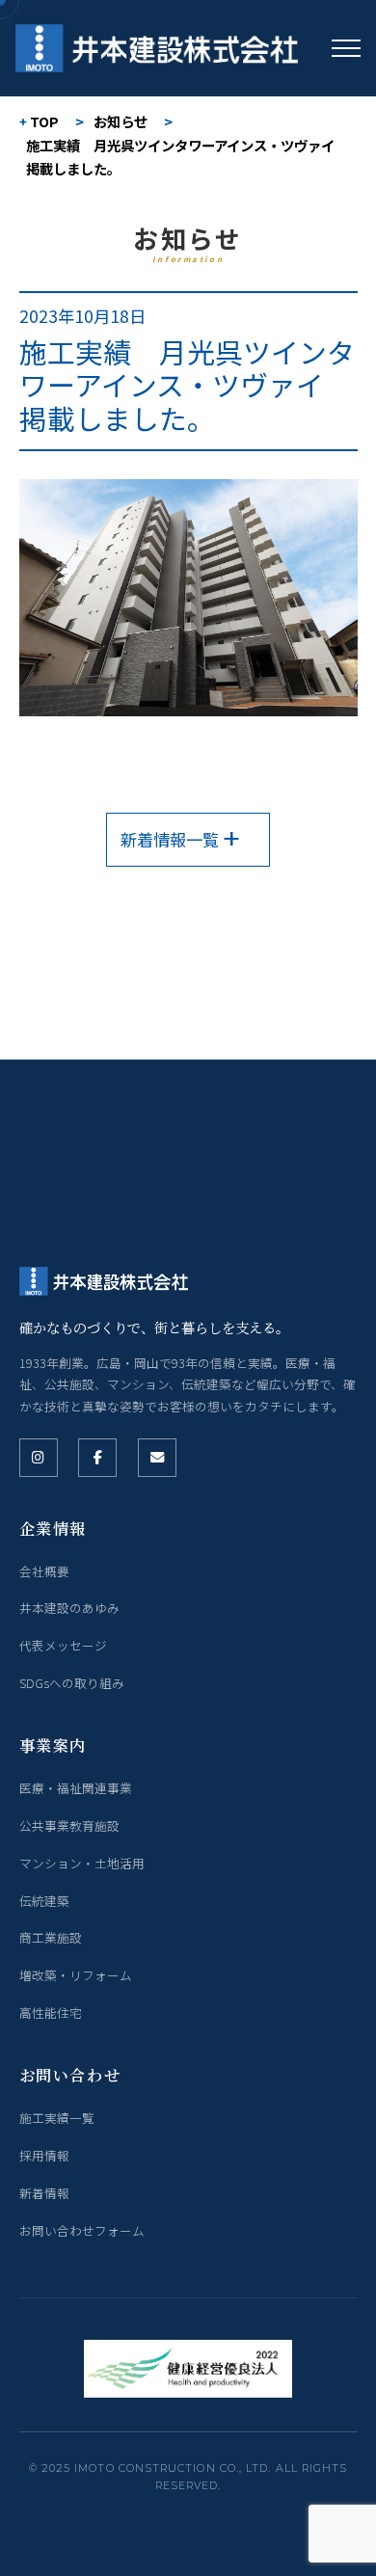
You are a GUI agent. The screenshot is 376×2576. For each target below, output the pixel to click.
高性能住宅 (51, 2012)
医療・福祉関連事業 (76, 1788)
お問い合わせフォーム (82, 2230)
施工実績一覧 (57, 2118)
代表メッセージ (63, 1645)
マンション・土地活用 (82, 1863)
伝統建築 (44, 1901)
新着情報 (44, 2193)
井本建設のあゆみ (69, 1608)
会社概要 (44, 1571)
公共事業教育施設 (69, 1825)
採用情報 (44, 2155)
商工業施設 (51, 1937)
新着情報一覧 (170, 839)
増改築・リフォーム (76, 1975)
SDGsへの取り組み (72, 1683)
